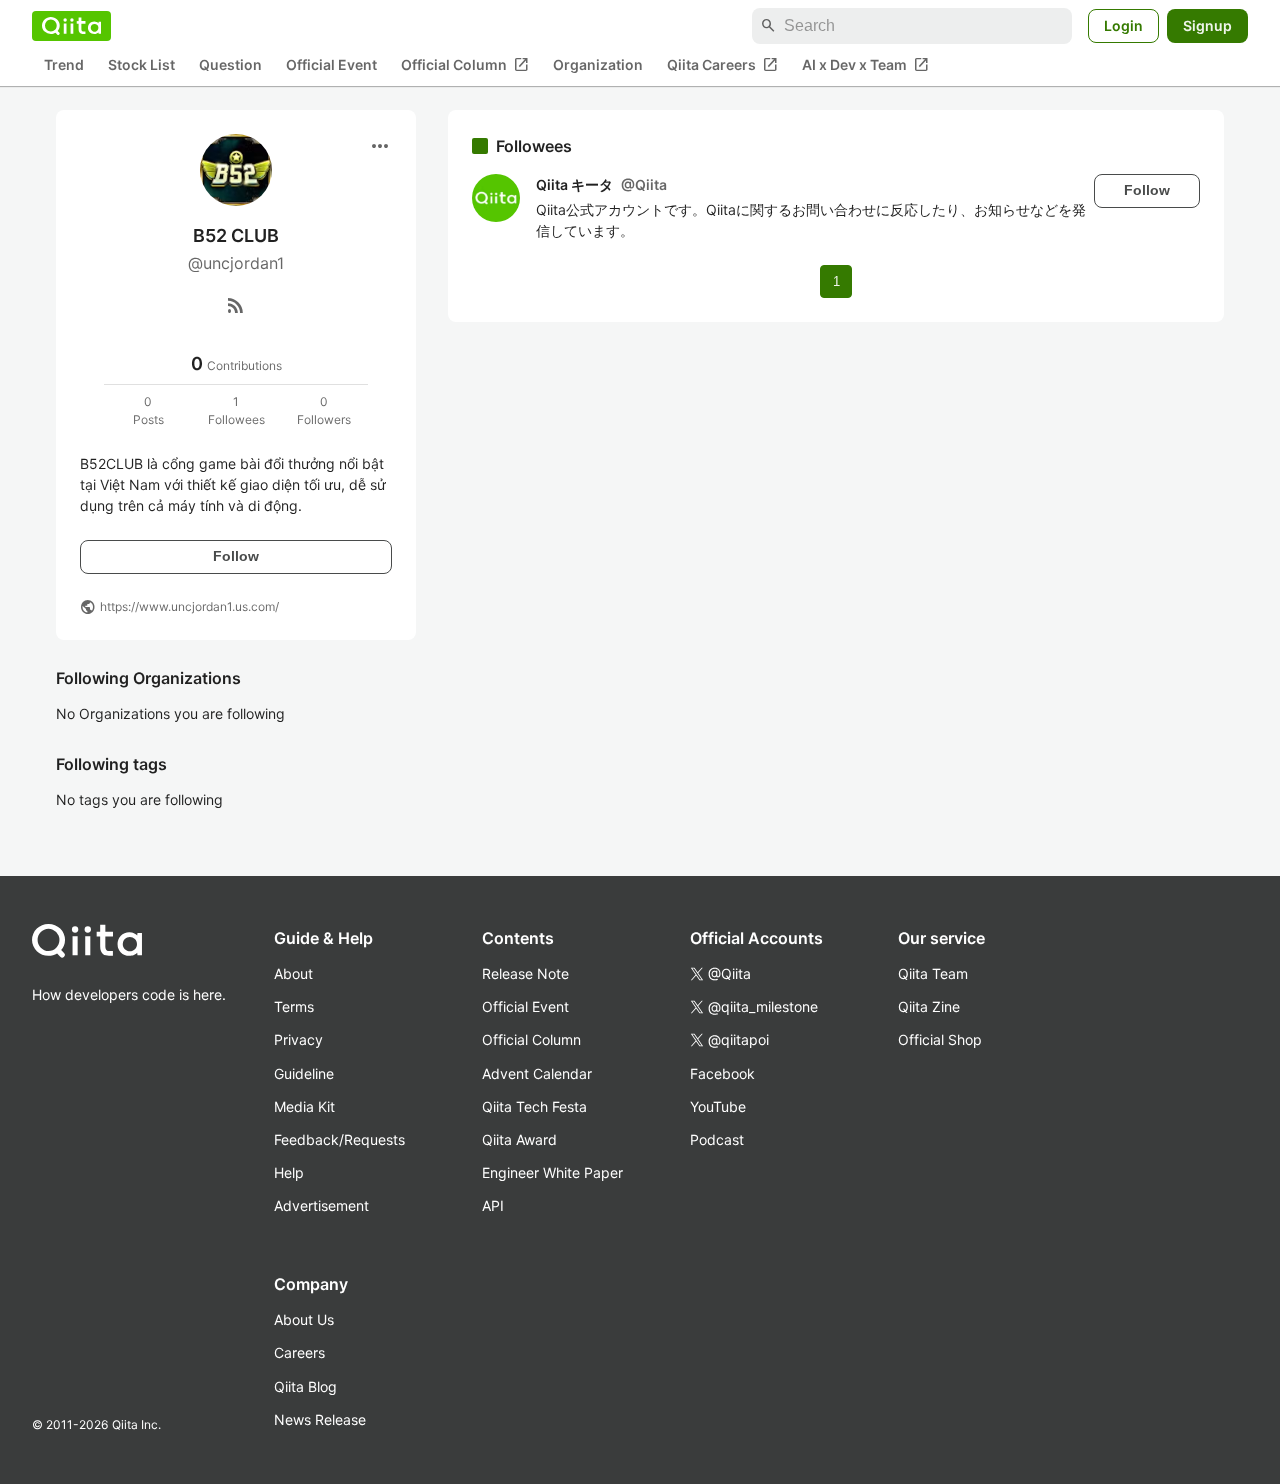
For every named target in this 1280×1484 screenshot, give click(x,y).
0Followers (324, 410)
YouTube (718, 1106)
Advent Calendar (537, 1073)
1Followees (236, 410)
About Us (304, 1319)
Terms (294, 1006)
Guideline (304, 1073)
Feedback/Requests (339, 1139)
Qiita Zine (929, 1006)
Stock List (141, 65)
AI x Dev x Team (865, 65)
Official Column (465, 65)
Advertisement (321, 1205)
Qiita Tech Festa (534, 1106)
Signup (1207, 25)
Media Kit (304, 1106)
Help (289, 1172)
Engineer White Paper (552, 1172)
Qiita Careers (722, 65)
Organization (598, 65)
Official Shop (940, 1039)
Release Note (525, 973)
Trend (64, 65)
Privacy (298, 1039)
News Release (320, 1419)
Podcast (717, 1139)
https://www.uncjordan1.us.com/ (189, 606)
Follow (236, 556)
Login (1123, 25)
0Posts (148, 410)
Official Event (331, 65)
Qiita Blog (305, 1386)
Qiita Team (933, 973)
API (493, 1205)
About (293, 973)
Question (230, 65)
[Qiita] (71, 26)
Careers (299, 1352)
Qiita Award (519, 1139)
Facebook (722, 1073)
